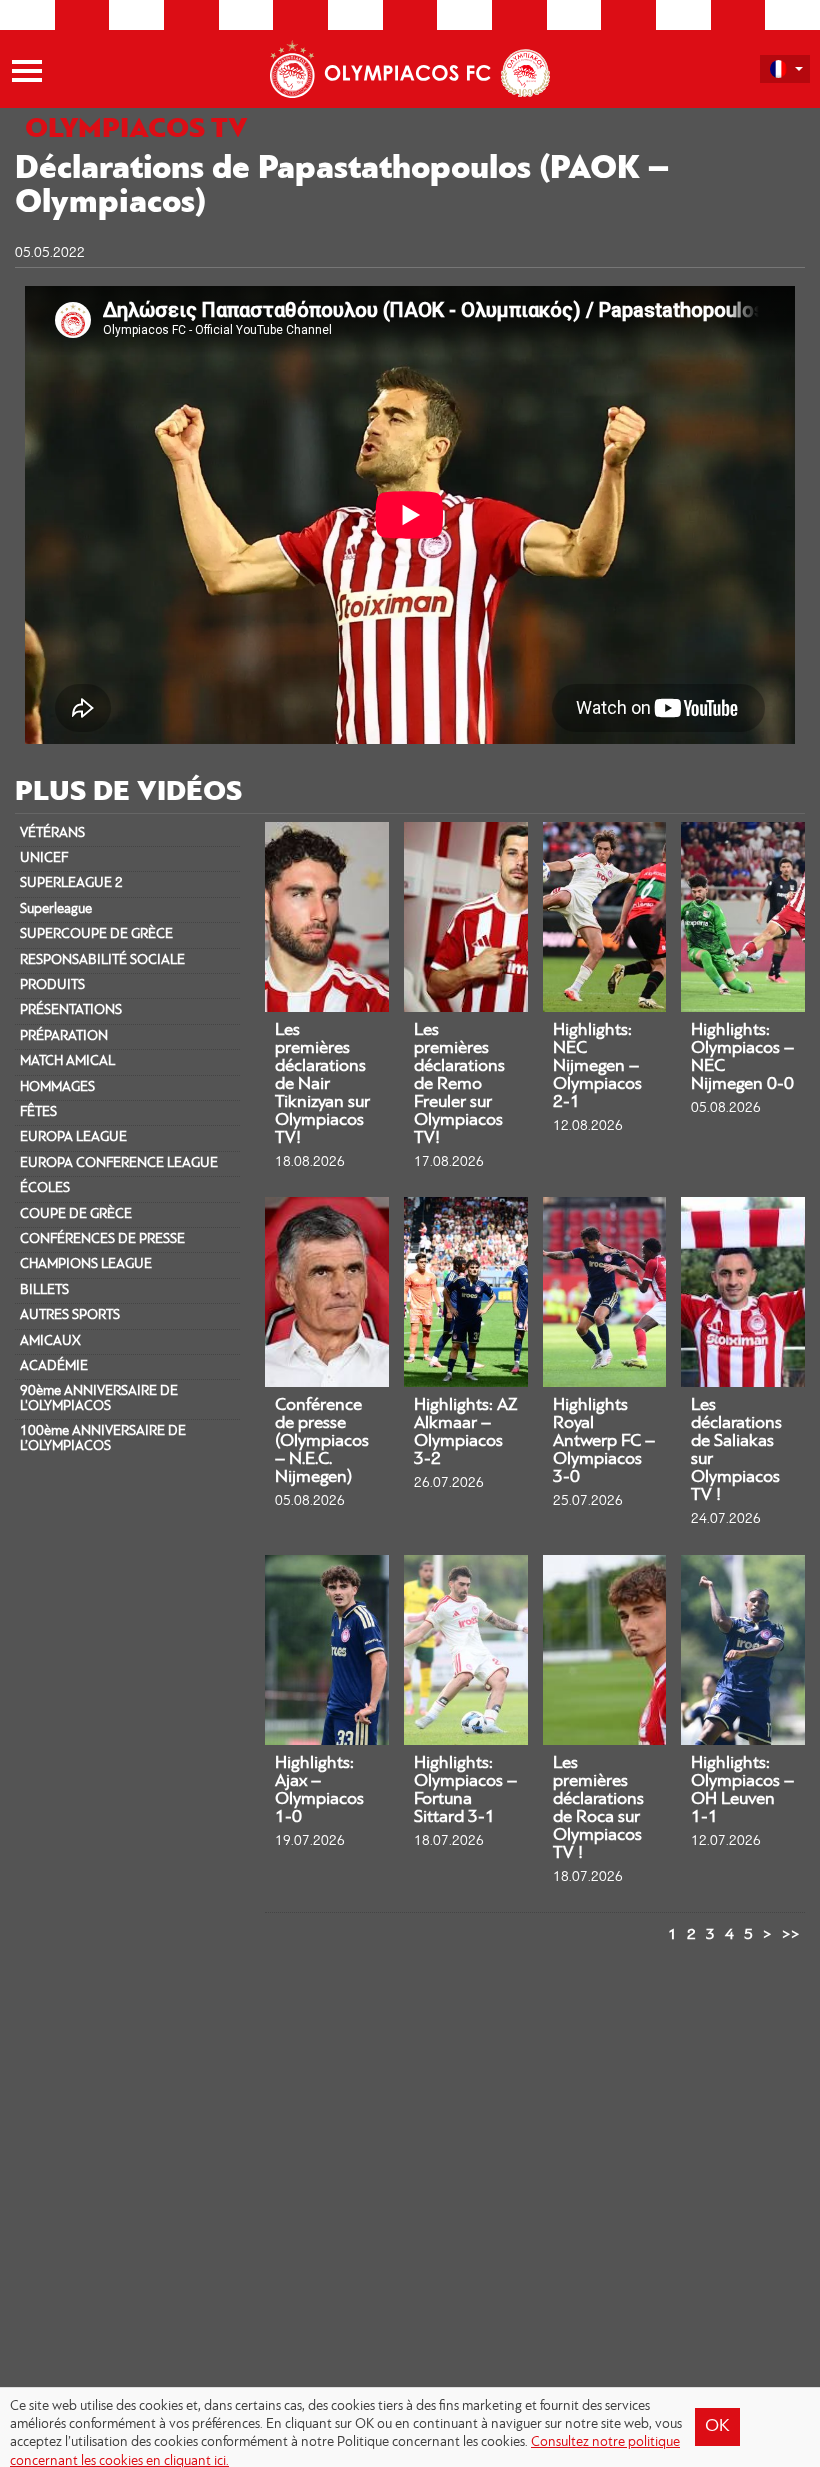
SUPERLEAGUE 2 (71, 883)
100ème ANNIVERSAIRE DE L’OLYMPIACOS (103, 1438)
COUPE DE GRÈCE (76, 1214)
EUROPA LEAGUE (73, 1137)
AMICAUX (50, 1341)
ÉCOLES (45, 1188)
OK (717, 2427)
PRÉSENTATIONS (71, 1010)
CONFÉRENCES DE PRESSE (102, 1239)
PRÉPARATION (64, 1036)
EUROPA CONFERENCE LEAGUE (119, 1163)
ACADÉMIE (54, 1366)
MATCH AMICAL (67, 1061)
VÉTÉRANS (52, 833)
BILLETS (44, 1290)
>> (791, 1935)
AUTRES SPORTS (70, 1315)
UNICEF (44, 858)
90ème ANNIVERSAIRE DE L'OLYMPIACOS (99, 1398)
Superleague (56, 909)
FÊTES (38, 1112)
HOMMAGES (57, 1087)
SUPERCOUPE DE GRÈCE (96, 934)
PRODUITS (52, 985)
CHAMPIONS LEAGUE (86, 1264)
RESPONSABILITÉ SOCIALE (102, 960)
